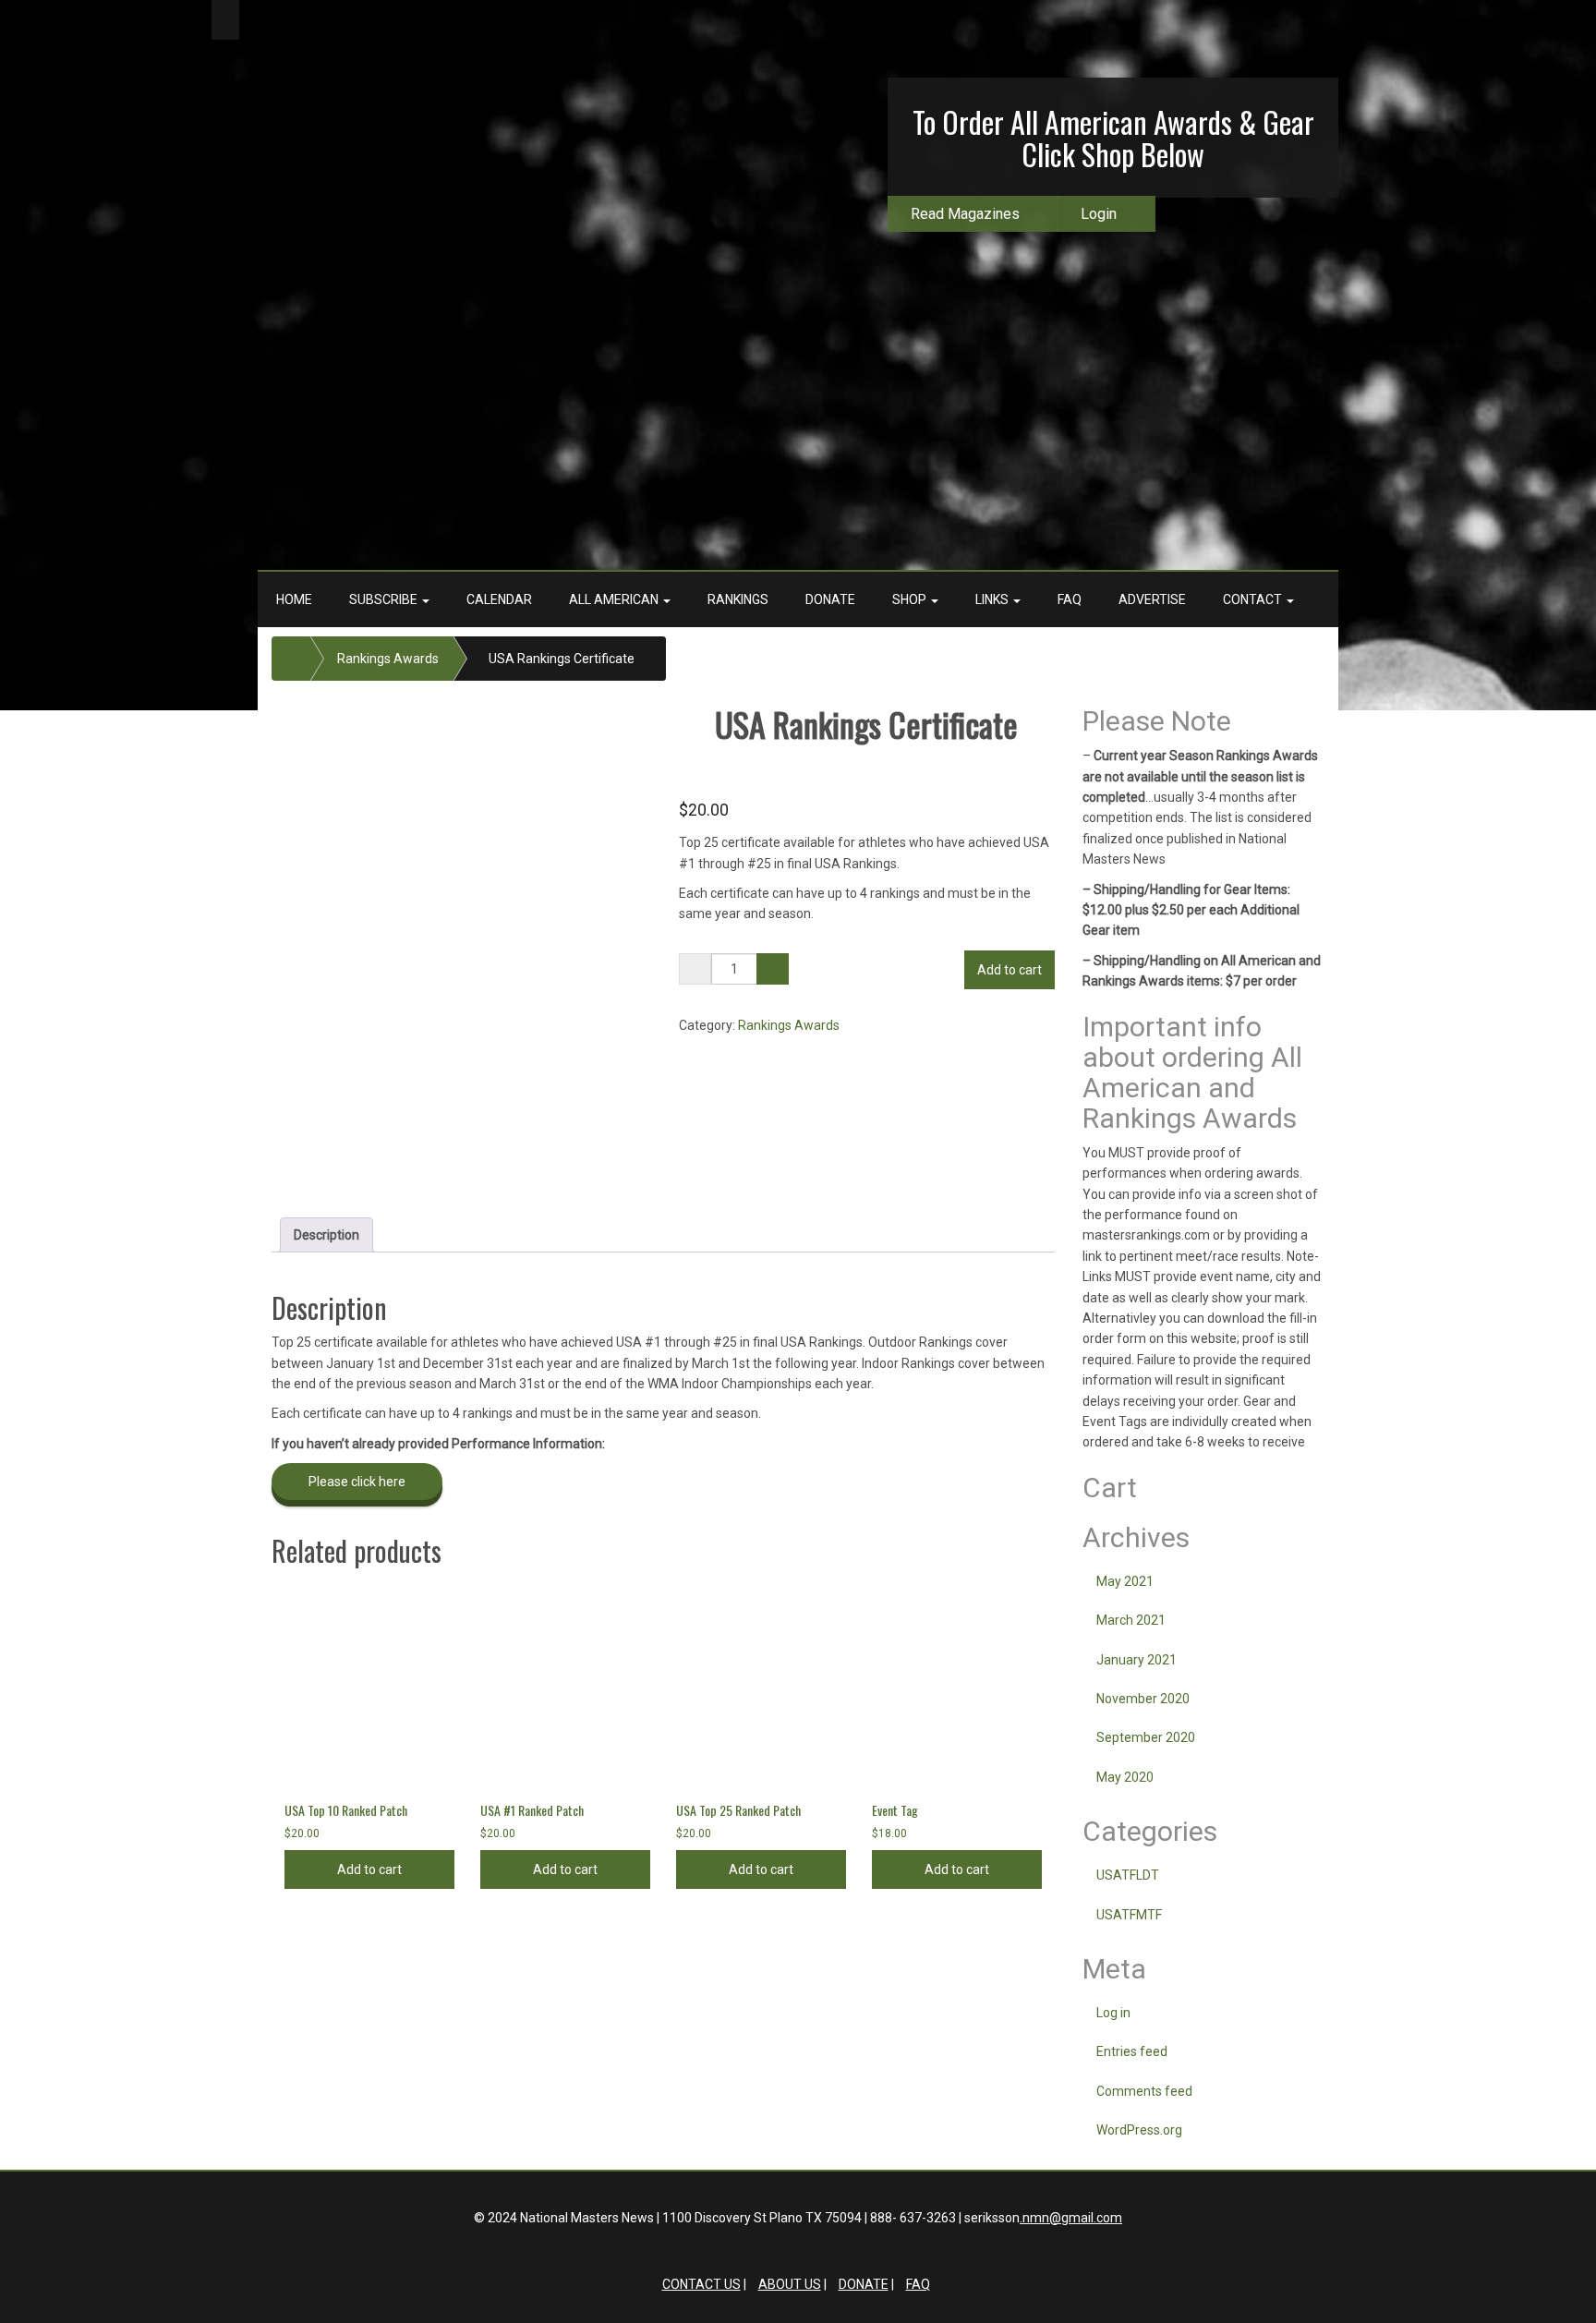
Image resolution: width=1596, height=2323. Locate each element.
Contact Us (701, 2284)
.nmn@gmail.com (1071, 2218)
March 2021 (1131, 1620)
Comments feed (1144, 2091)
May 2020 (1125, 1777)
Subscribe (385, 599)
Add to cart (1010, 970)
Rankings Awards (388, 659)
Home (294, 599)
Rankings (738, 599)
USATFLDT (1128, 1875)
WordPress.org (1139, 2130)
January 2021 (1137, 1660)
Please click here (357, 1482)
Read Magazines (965, 214)
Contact (1254, 599)
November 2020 (1143, 1699)
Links (993, 599)
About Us (790, 2284)
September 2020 (1146, 1737)
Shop (911, 599)
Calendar (499, 599)
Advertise (1152, 599)
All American (615, 599)
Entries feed (1132, 2051)
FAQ (1070, 599)
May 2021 (1125, 1581)
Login (1099, 214)
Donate (830, 599)
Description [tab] (326, 1235)
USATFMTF (1129, 1915)
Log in (1113, 2013)
